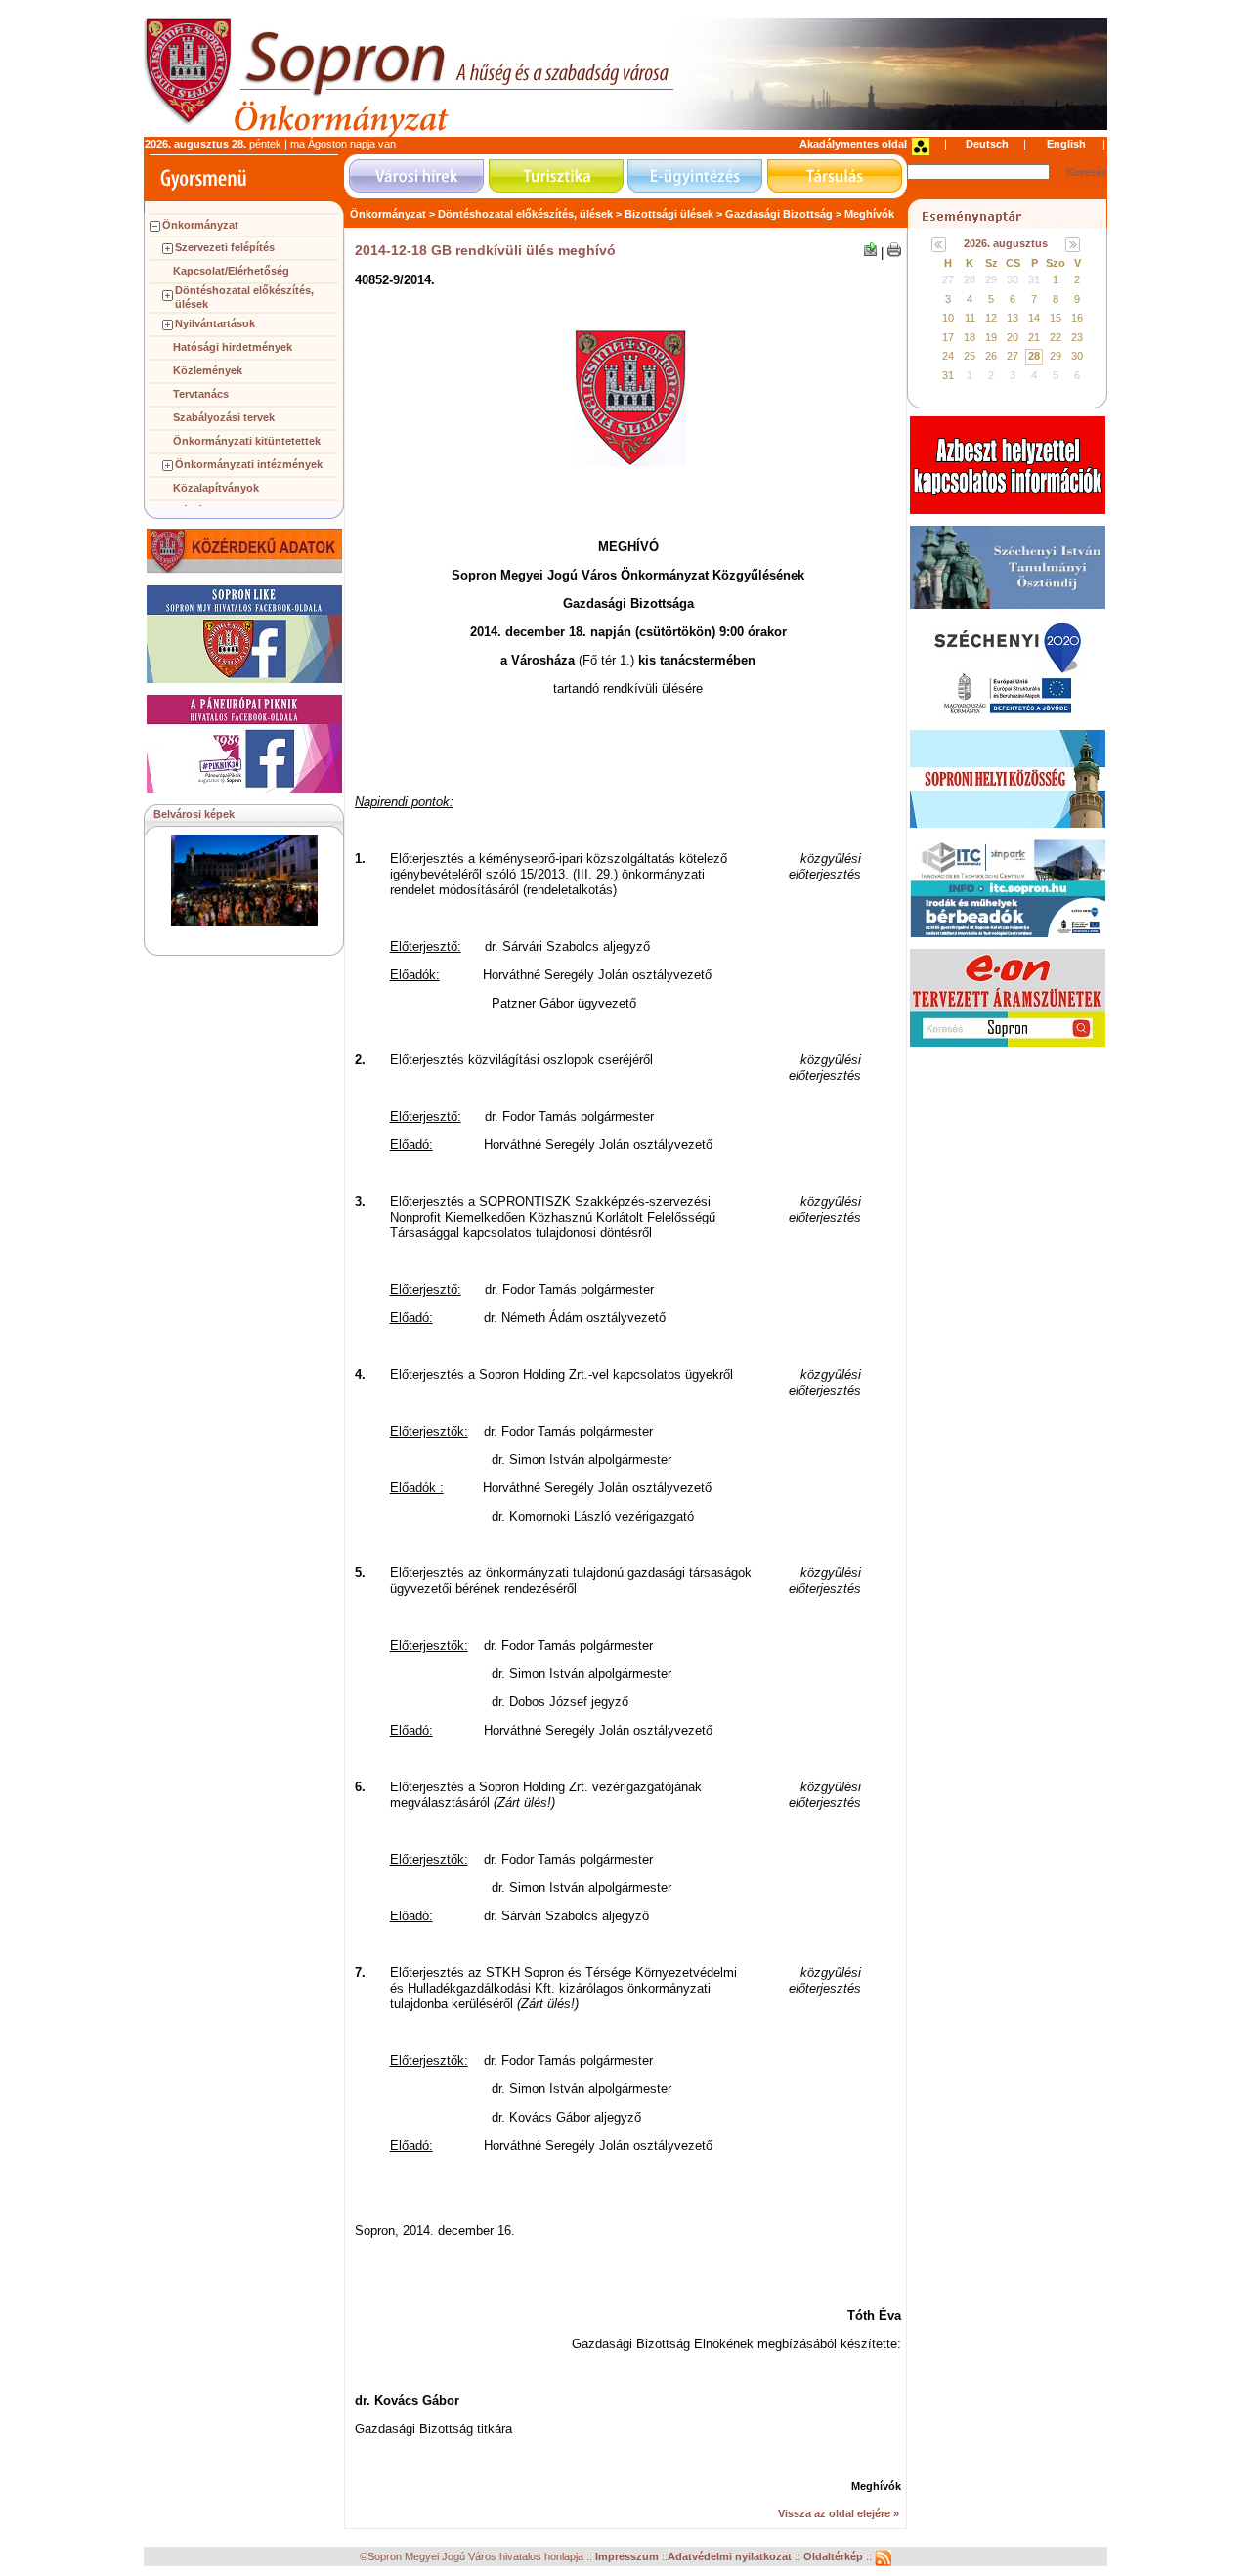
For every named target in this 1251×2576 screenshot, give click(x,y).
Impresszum (628, 2557)
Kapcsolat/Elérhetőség (231, 271)
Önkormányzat (200, 225)
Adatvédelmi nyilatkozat (730, 2557)
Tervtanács (201, 394)
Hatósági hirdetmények (233, 347)
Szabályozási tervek (224, 417)
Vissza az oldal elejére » (839, 2513)
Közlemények (208, 370)
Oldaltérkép (835, 2557)
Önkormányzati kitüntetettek (247, 441)
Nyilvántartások (215, 323)
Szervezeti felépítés (225, 247)
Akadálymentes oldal (853, 144)
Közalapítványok (216, 488)
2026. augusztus (1006, 243)
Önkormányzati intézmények (249, 464)
